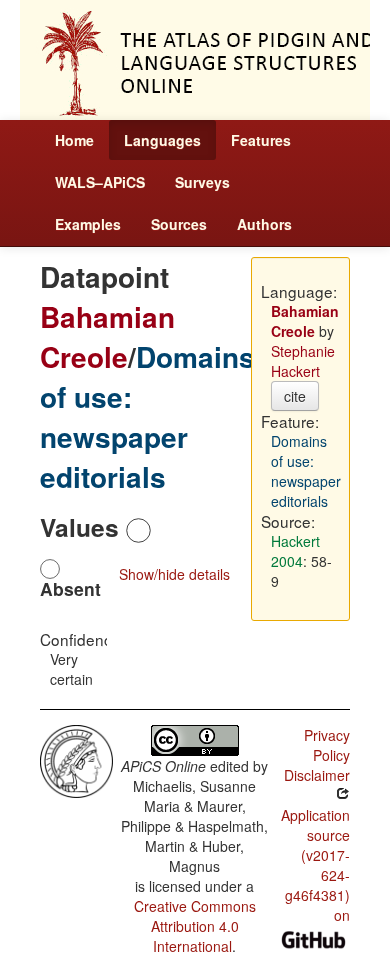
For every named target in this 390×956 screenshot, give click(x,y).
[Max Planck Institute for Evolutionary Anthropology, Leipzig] (76, 759)
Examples (88, 224)
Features (261, 140)
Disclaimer (317, 775)
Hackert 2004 (295, 551)
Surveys (202, 182)
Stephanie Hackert (303, 361)
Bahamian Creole (107, 336)
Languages (162, 140)
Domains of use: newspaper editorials (147, 416)
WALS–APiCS (100, 182)
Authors (264, 224)
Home (74, 140)
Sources (179, 224)
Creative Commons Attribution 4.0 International (195, 926)
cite (295, 396)
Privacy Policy (327, 745)
